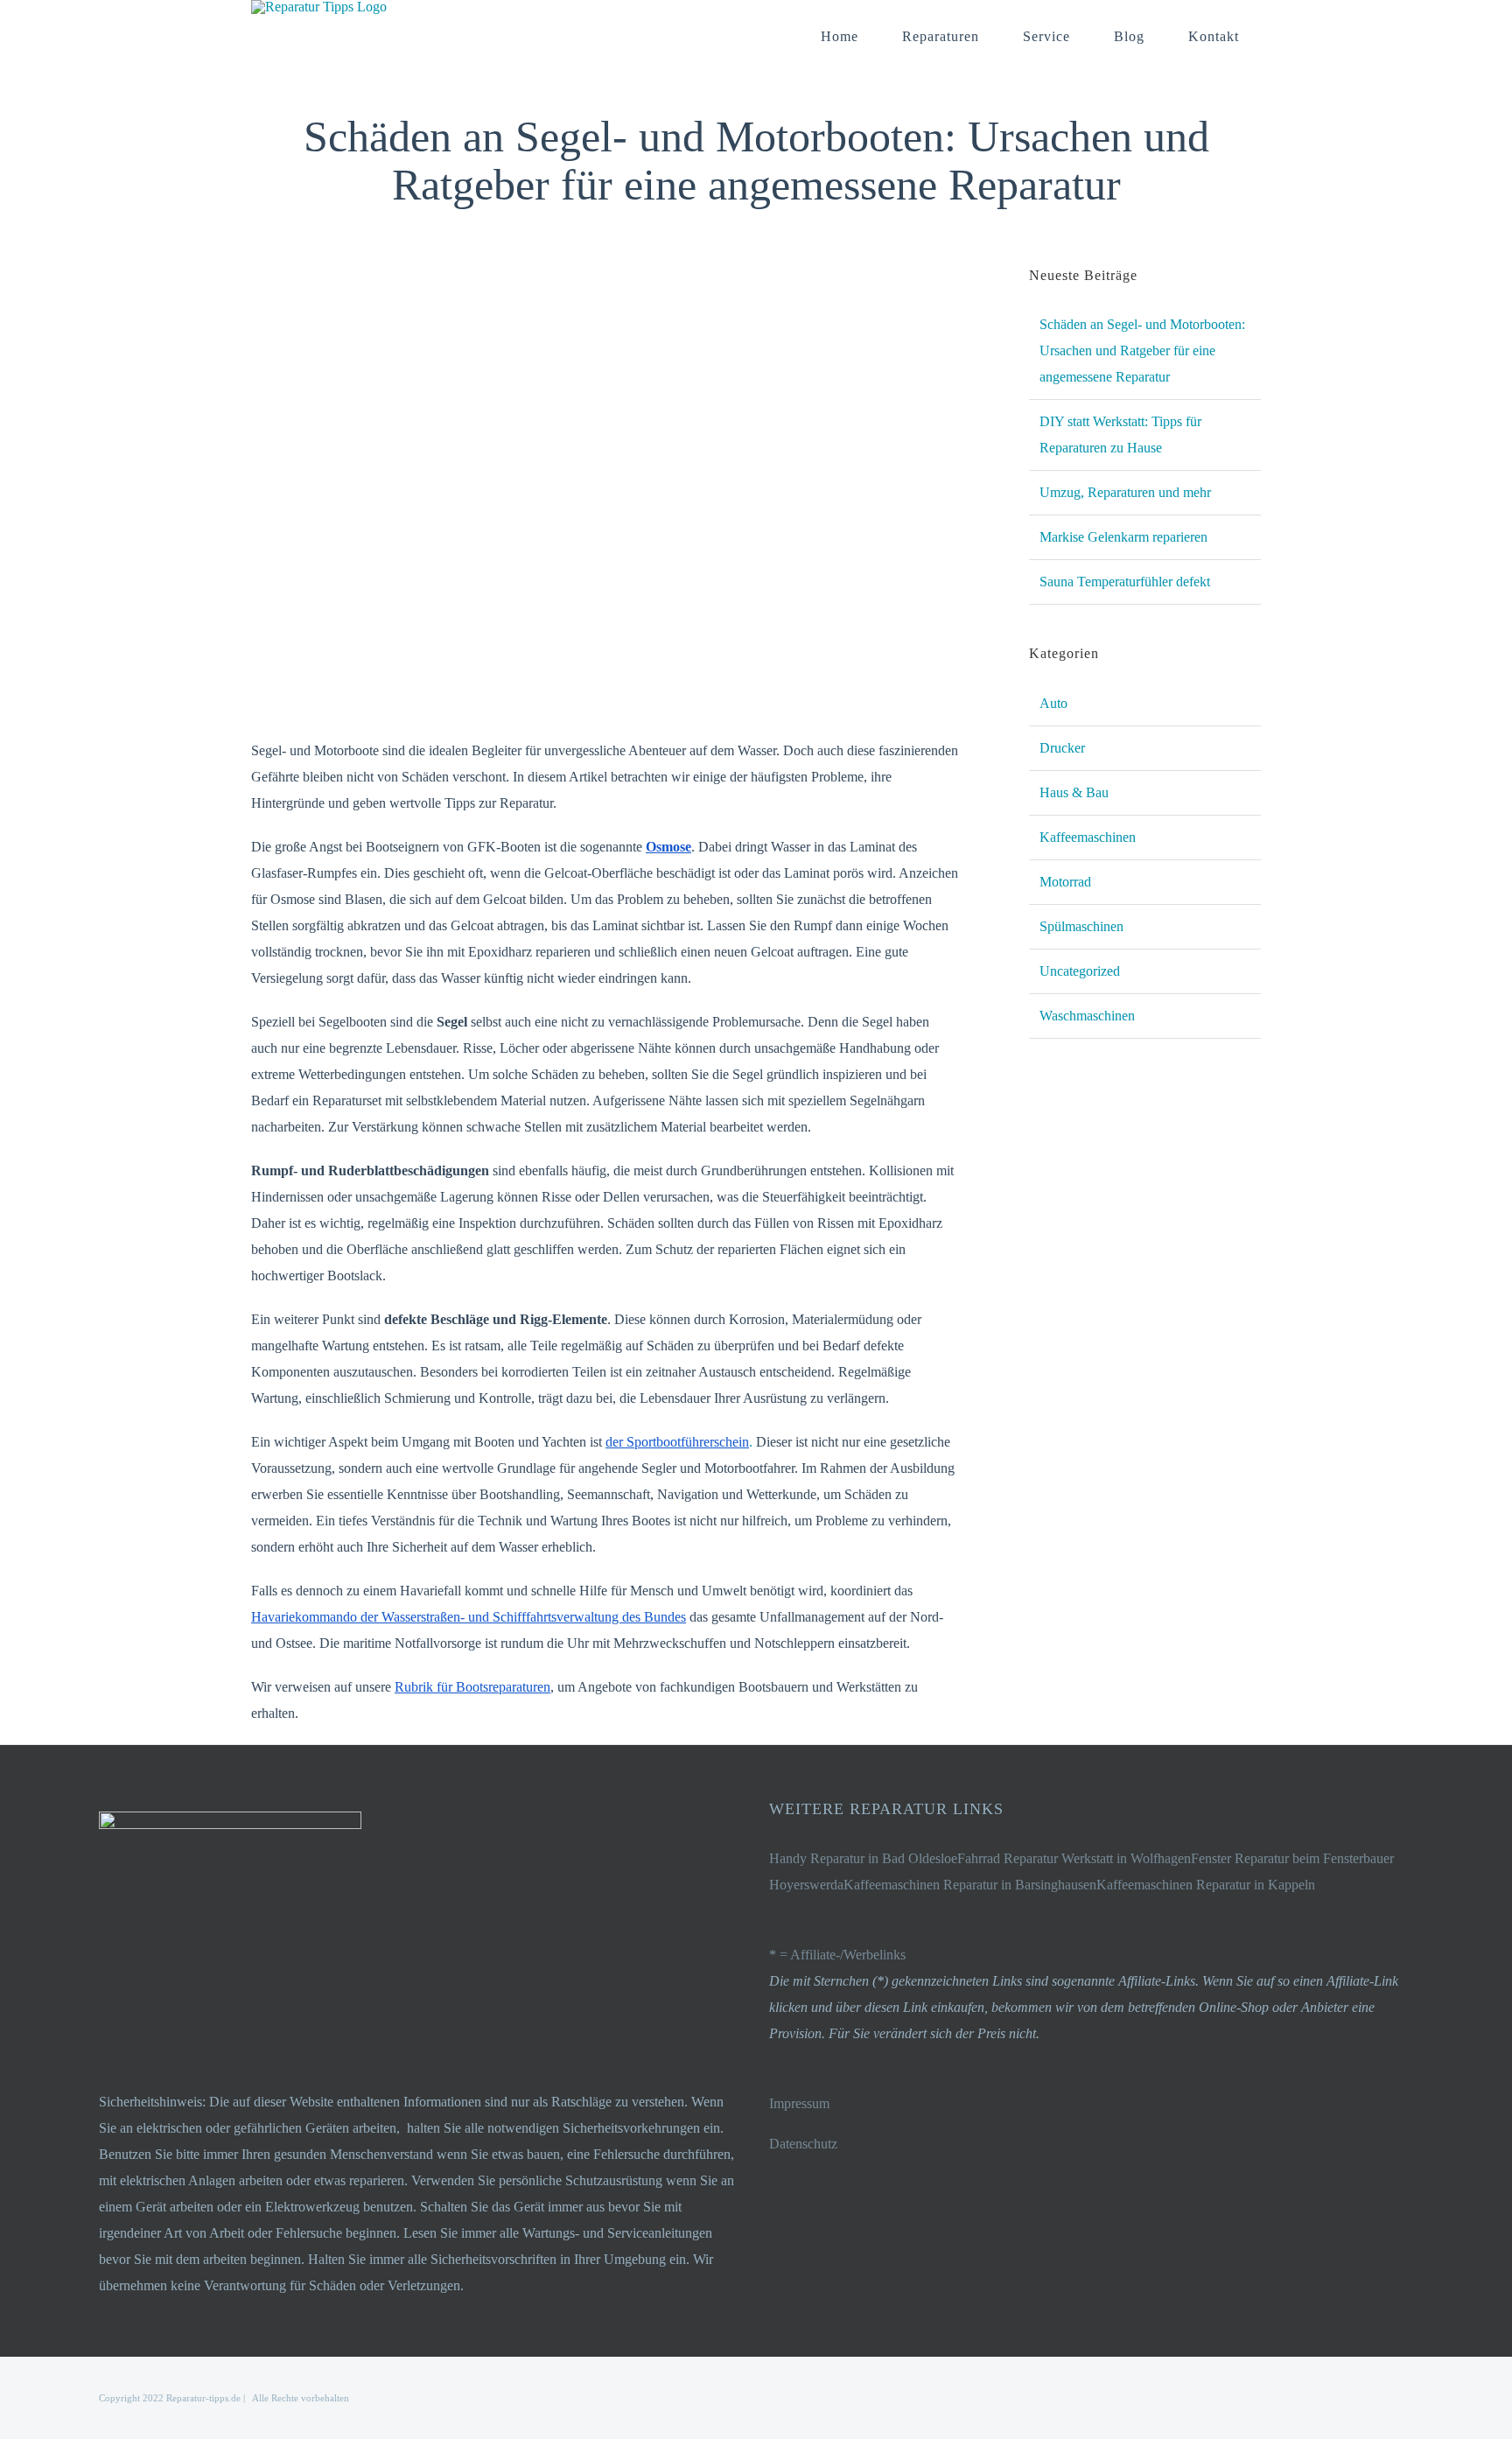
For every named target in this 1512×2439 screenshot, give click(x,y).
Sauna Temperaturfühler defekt (1125, 582)
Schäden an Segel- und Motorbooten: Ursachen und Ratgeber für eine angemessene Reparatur (1142, 350)
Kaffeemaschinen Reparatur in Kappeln (1206, 1885)
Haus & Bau (1074, 792)
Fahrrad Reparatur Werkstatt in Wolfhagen (1074, 1858)
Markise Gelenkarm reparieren (1123, 537)
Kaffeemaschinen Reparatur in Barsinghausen (970, 1885)
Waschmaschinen (1087, 1016)
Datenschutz (803, 2144)
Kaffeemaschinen (1088, 837)
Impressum (799, 2103)
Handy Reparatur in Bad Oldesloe (863, 1858)
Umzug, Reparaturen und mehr (1125, 492)
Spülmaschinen (1081, 926)
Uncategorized (1080, 971)
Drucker (1062, 748)
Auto (1053, 703)
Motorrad (1065, 882)
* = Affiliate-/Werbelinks (837, 1955)
